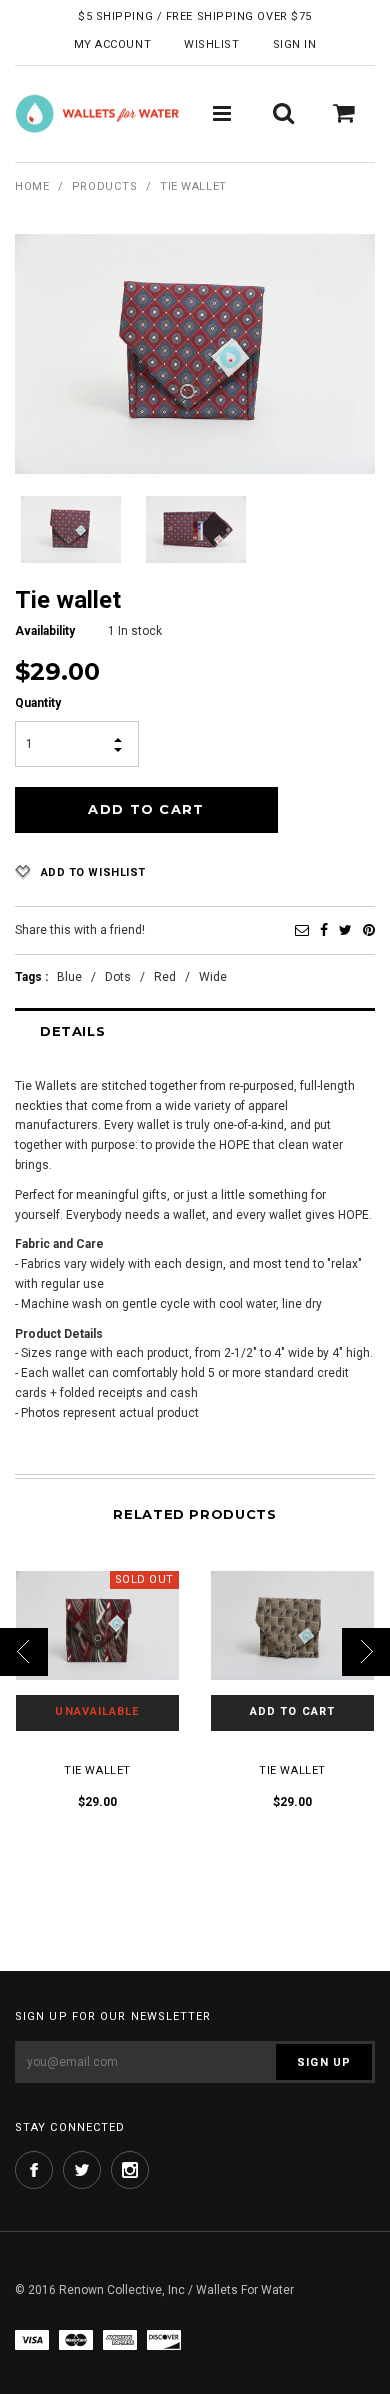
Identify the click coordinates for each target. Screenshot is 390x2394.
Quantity (38, 703)
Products (104, 186)
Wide (213, 977)
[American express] (120, 2339)
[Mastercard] (76, 2339)
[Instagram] (130, 2170)
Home (32, 186)
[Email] (302, 930)
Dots (118, 977)
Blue (69, 977)
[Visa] (32, 2339)
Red (165, 977)
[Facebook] (324, 930)
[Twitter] (345, 930)
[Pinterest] (369, 930)
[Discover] (164, 2339)
